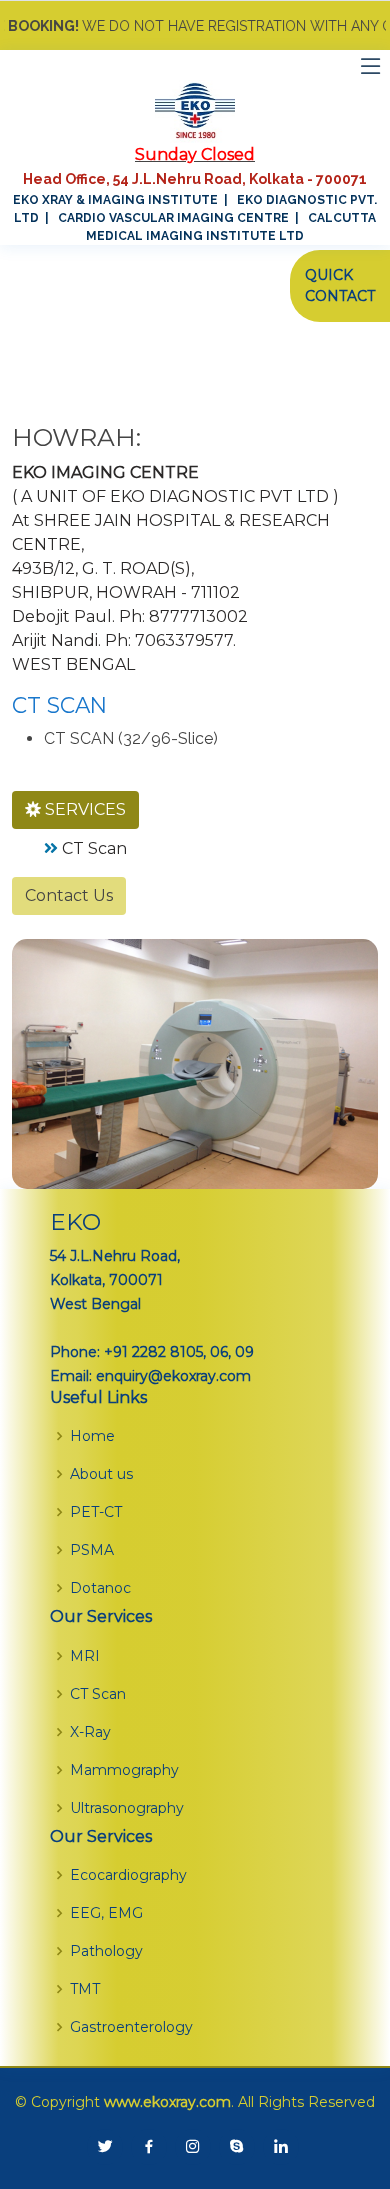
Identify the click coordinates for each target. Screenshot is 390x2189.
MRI (85, 1656)
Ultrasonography (127, 1808)
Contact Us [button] (69, 895)
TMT (85, 1989)
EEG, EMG (106, 1913)
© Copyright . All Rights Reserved (195, 2102)
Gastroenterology (131, 2027)
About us (101, 1474)
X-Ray (90, 1732)
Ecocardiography (128, 1875)
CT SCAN (59, 705)
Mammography (124, 1770)
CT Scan (94, 848)
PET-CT (96, 1512)
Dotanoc (100, 1588)
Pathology (106, 1951)
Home (92, 1436)
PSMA (92, 1550)
